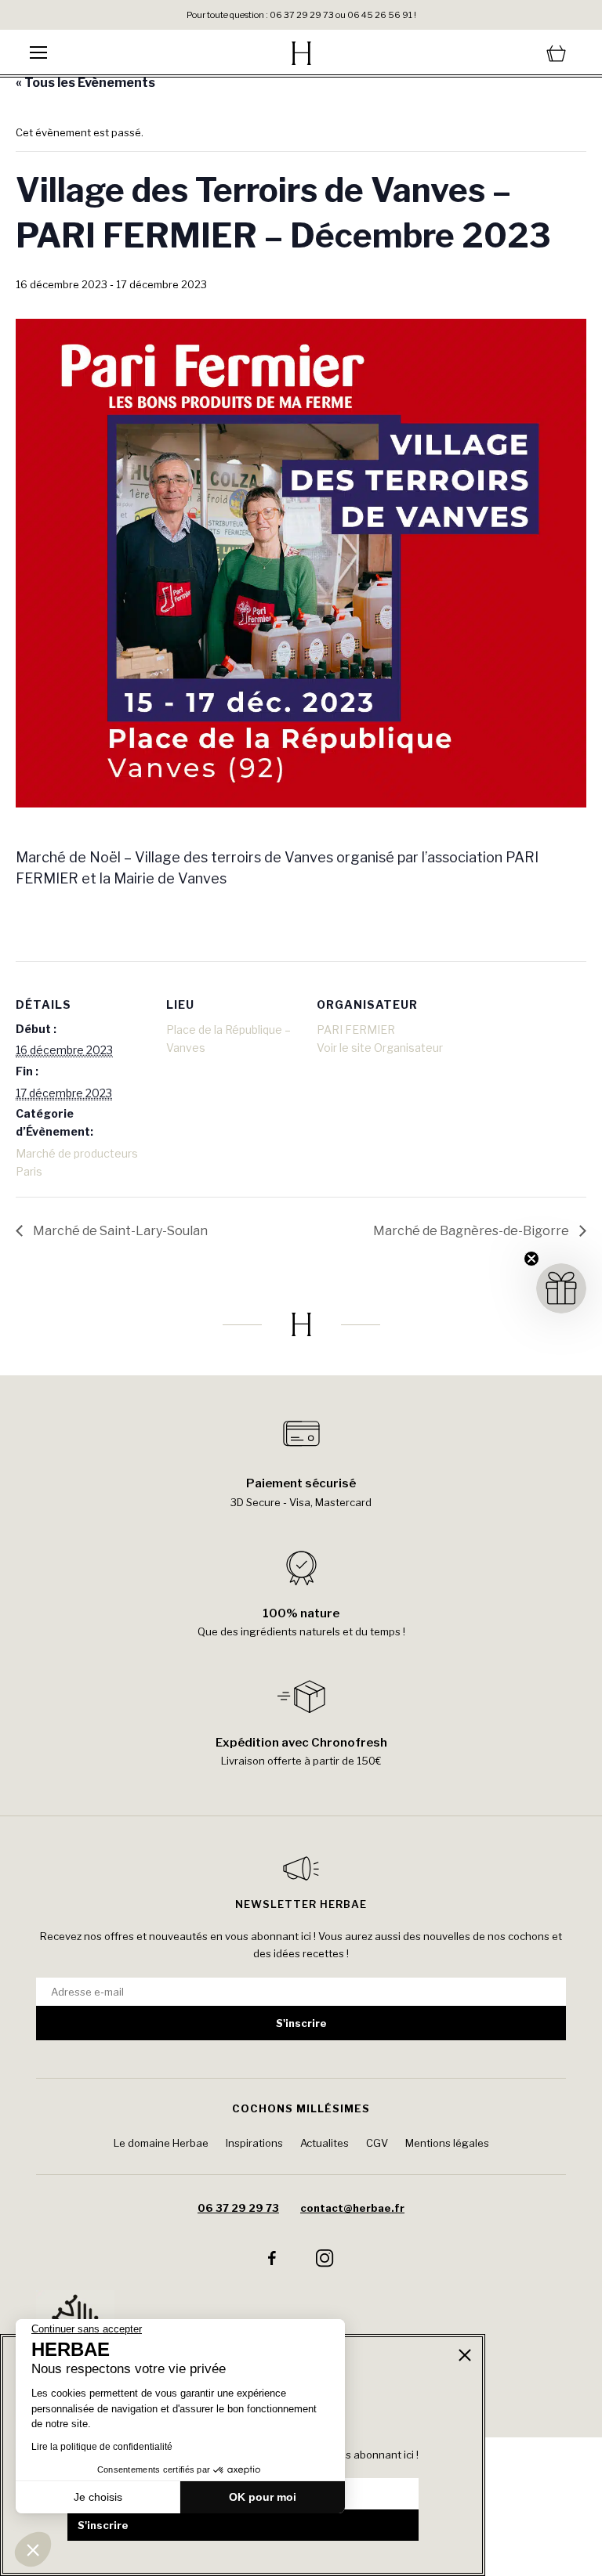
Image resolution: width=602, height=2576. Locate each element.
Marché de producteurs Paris (77, 1163)
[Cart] (481, 53)
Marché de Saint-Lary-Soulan (119, 1231)
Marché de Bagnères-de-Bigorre (472, 1231)
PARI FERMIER (356, 1030)
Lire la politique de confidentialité (102, 2447)
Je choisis (98, 2497)
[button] (33, 2549)
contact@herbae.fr (352, 2208)
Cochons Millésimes (301, 2108)
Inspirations (254, 2143)
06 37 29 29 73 (238, 2208)
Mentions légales (447, 2143)
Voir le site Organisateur (380, 1048)
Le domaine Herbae (161, 2143)
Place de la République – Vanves (228, 1039)
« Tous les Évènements (85, 83)
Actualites (325, 2143)
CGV (377, 2143)
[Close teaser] (531, 1259)
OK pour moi (263, 2497)
